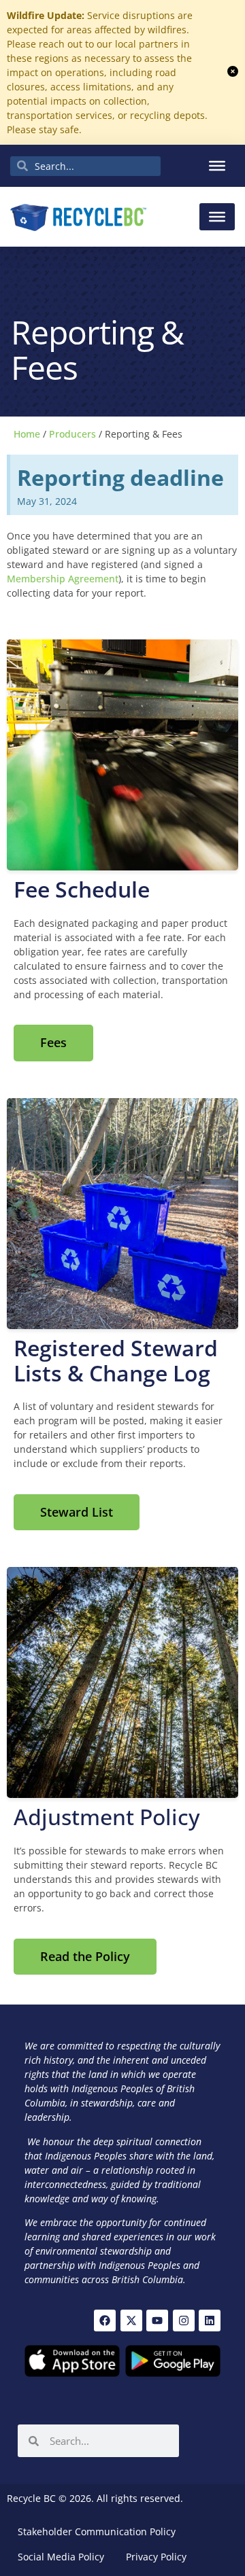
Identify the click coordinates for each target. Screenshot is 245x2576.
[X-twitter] (131, 2321)
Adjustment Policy (107, 1817)
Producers (72, 434)
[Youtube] (157, 2321)
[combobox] (85, 166)
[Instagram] (184, 2321)
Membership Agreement (63, 579)
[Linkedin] (210, 2321)
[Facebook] (105, 2321)
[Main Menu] (217, 217)
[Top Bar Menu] (217, 166)
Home (27, 434)
